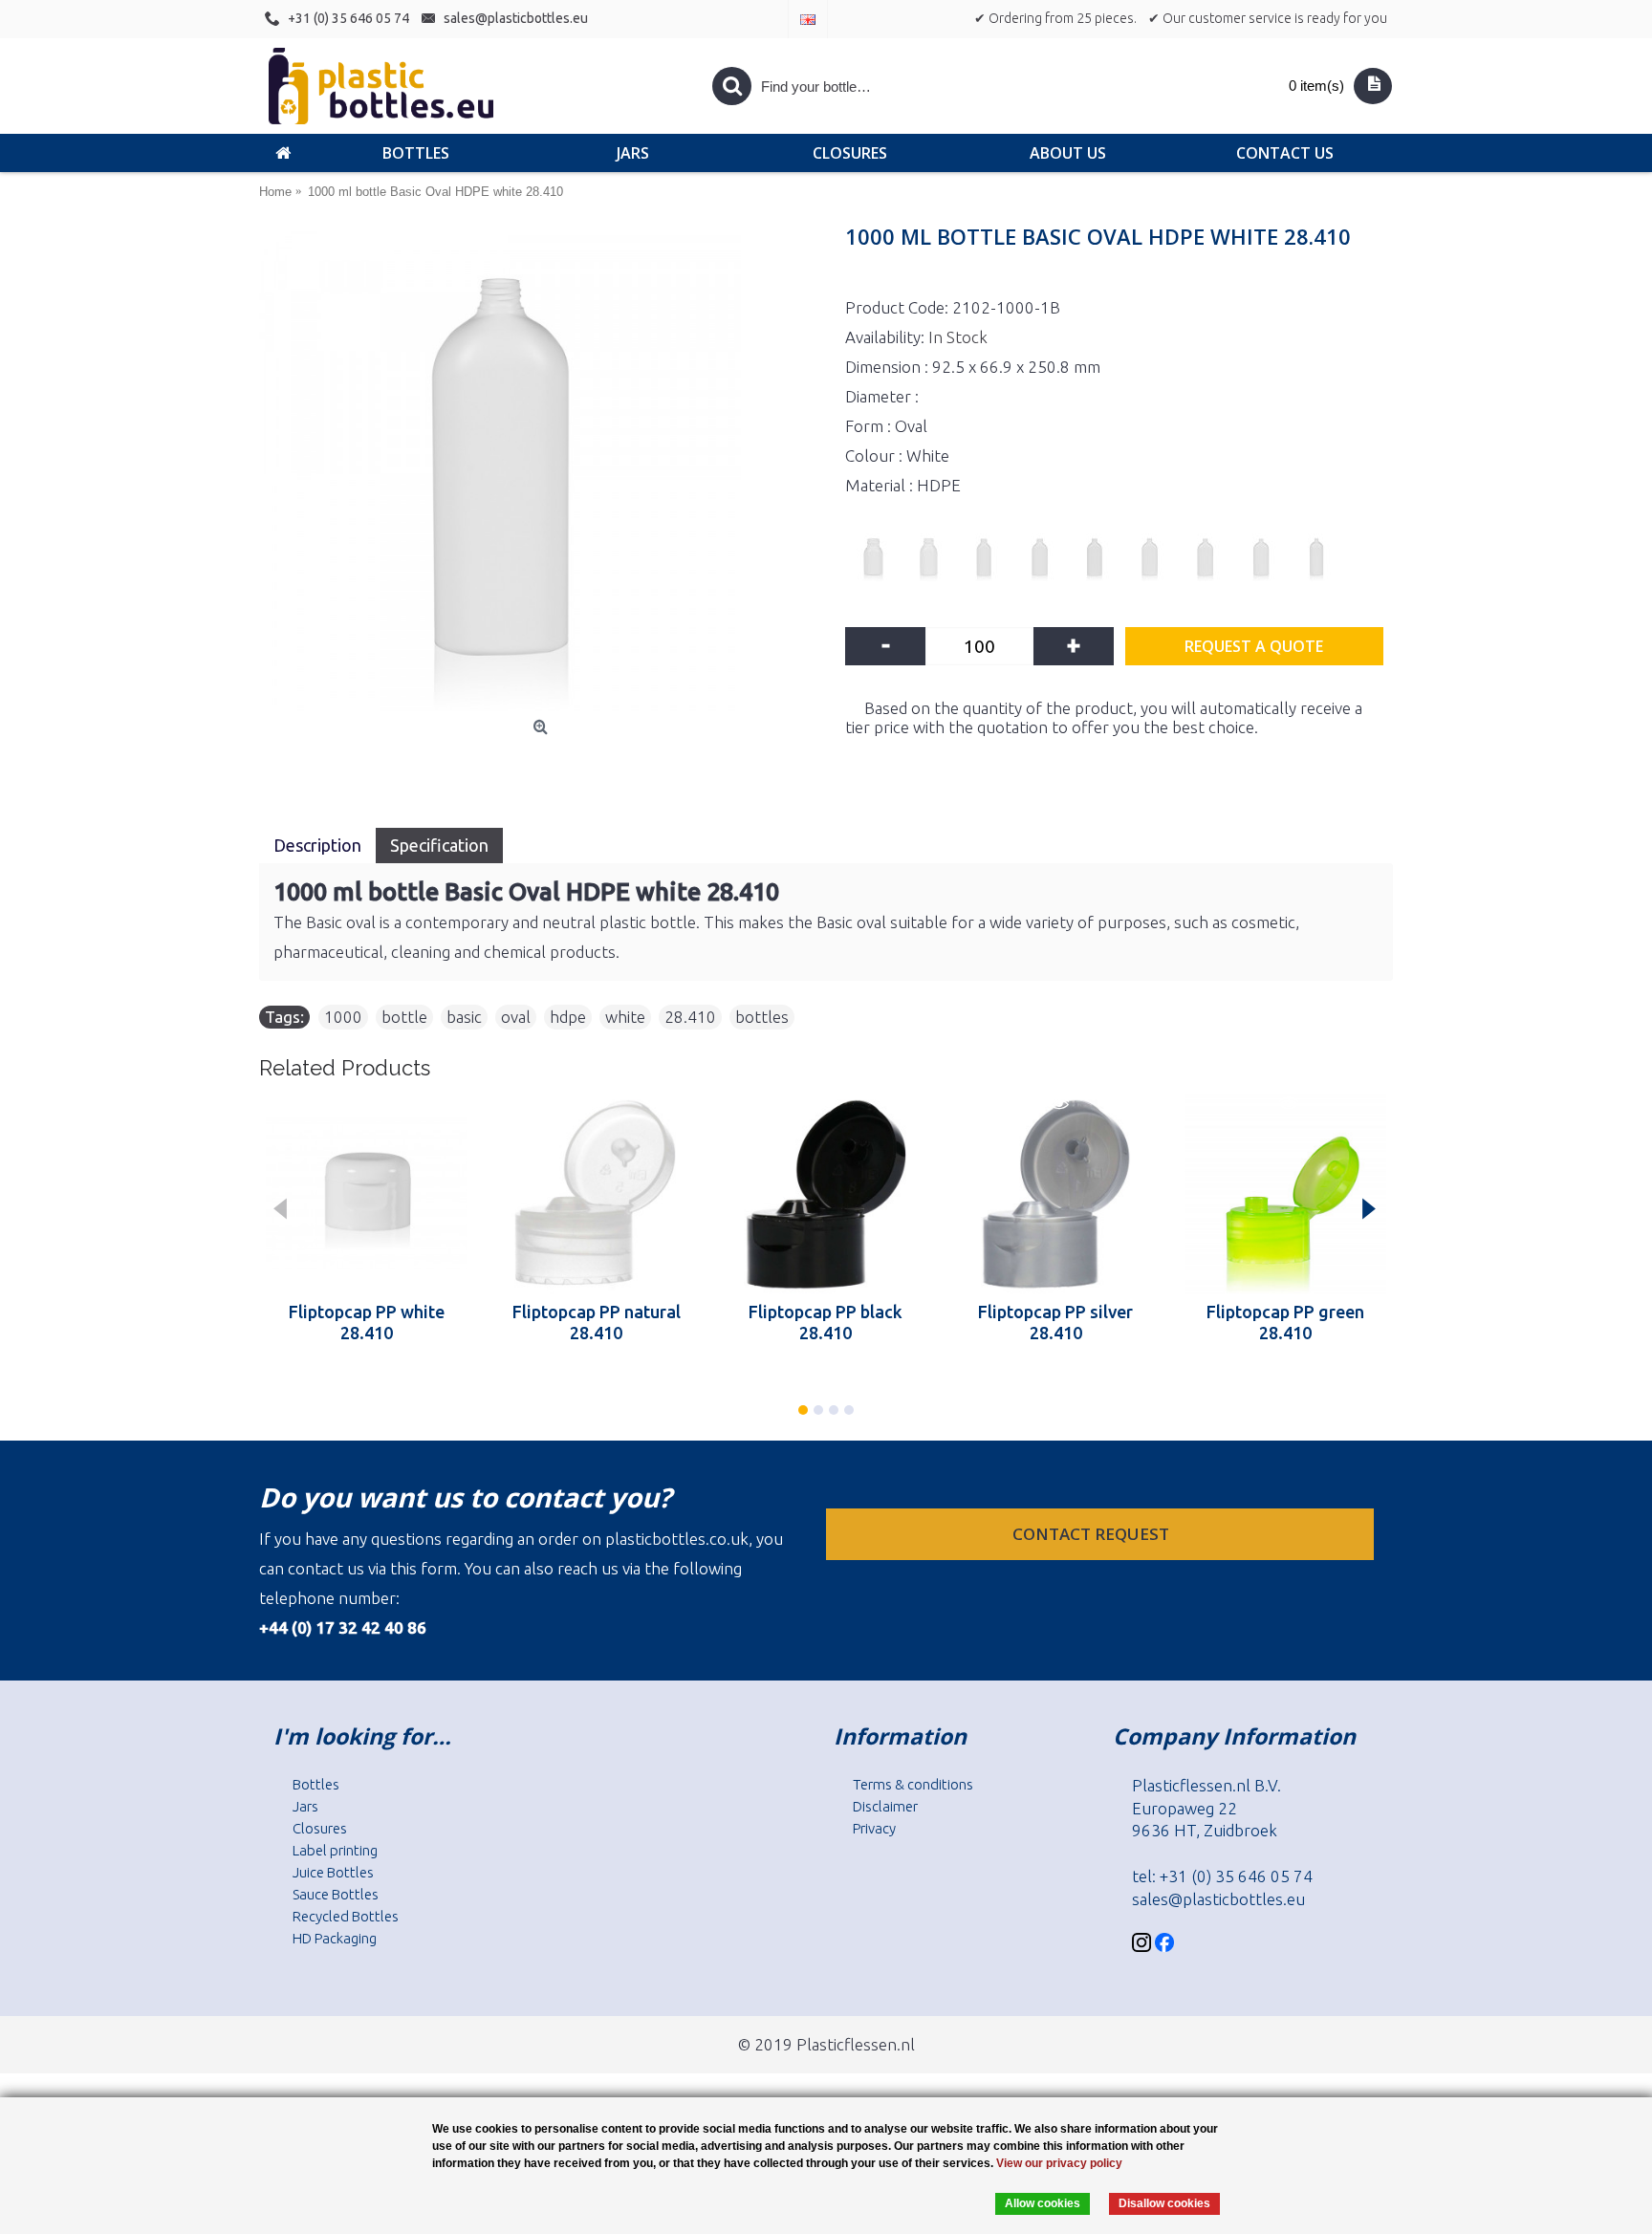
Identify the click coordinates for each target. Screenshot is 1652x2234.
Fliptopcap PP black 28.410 (826, 1322)
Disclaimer (885, 1806)
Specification (439, 845)
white (625, 1017)
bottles (762, 1017)
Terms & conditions (913, 1784)
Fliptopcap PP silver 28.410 (1055, 1322)
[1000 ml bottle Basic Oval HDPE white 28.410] (543, 470)
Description (317, 845)
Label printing (335, 1850)
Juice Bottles (333, 1872)
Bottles (316, 1784)
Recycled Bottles (346, 1916)
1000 (343, 1017)
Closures (320, 1828)
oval (516, 1017)
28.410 (690, 1017)
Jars (305, 1806)
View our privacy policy (1059, 2163)
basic (464, 1017)
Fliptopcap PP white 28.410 (367, 1322)
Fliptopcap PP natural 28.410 (597, 1322)
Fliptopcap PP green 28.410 (1285, 1322)
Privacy (874, 1828)
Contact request (1093, 1534)
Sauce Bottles (336, 1894)
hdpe (568, 1017)
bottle (404, 1017)
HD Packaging (335, 1938)
